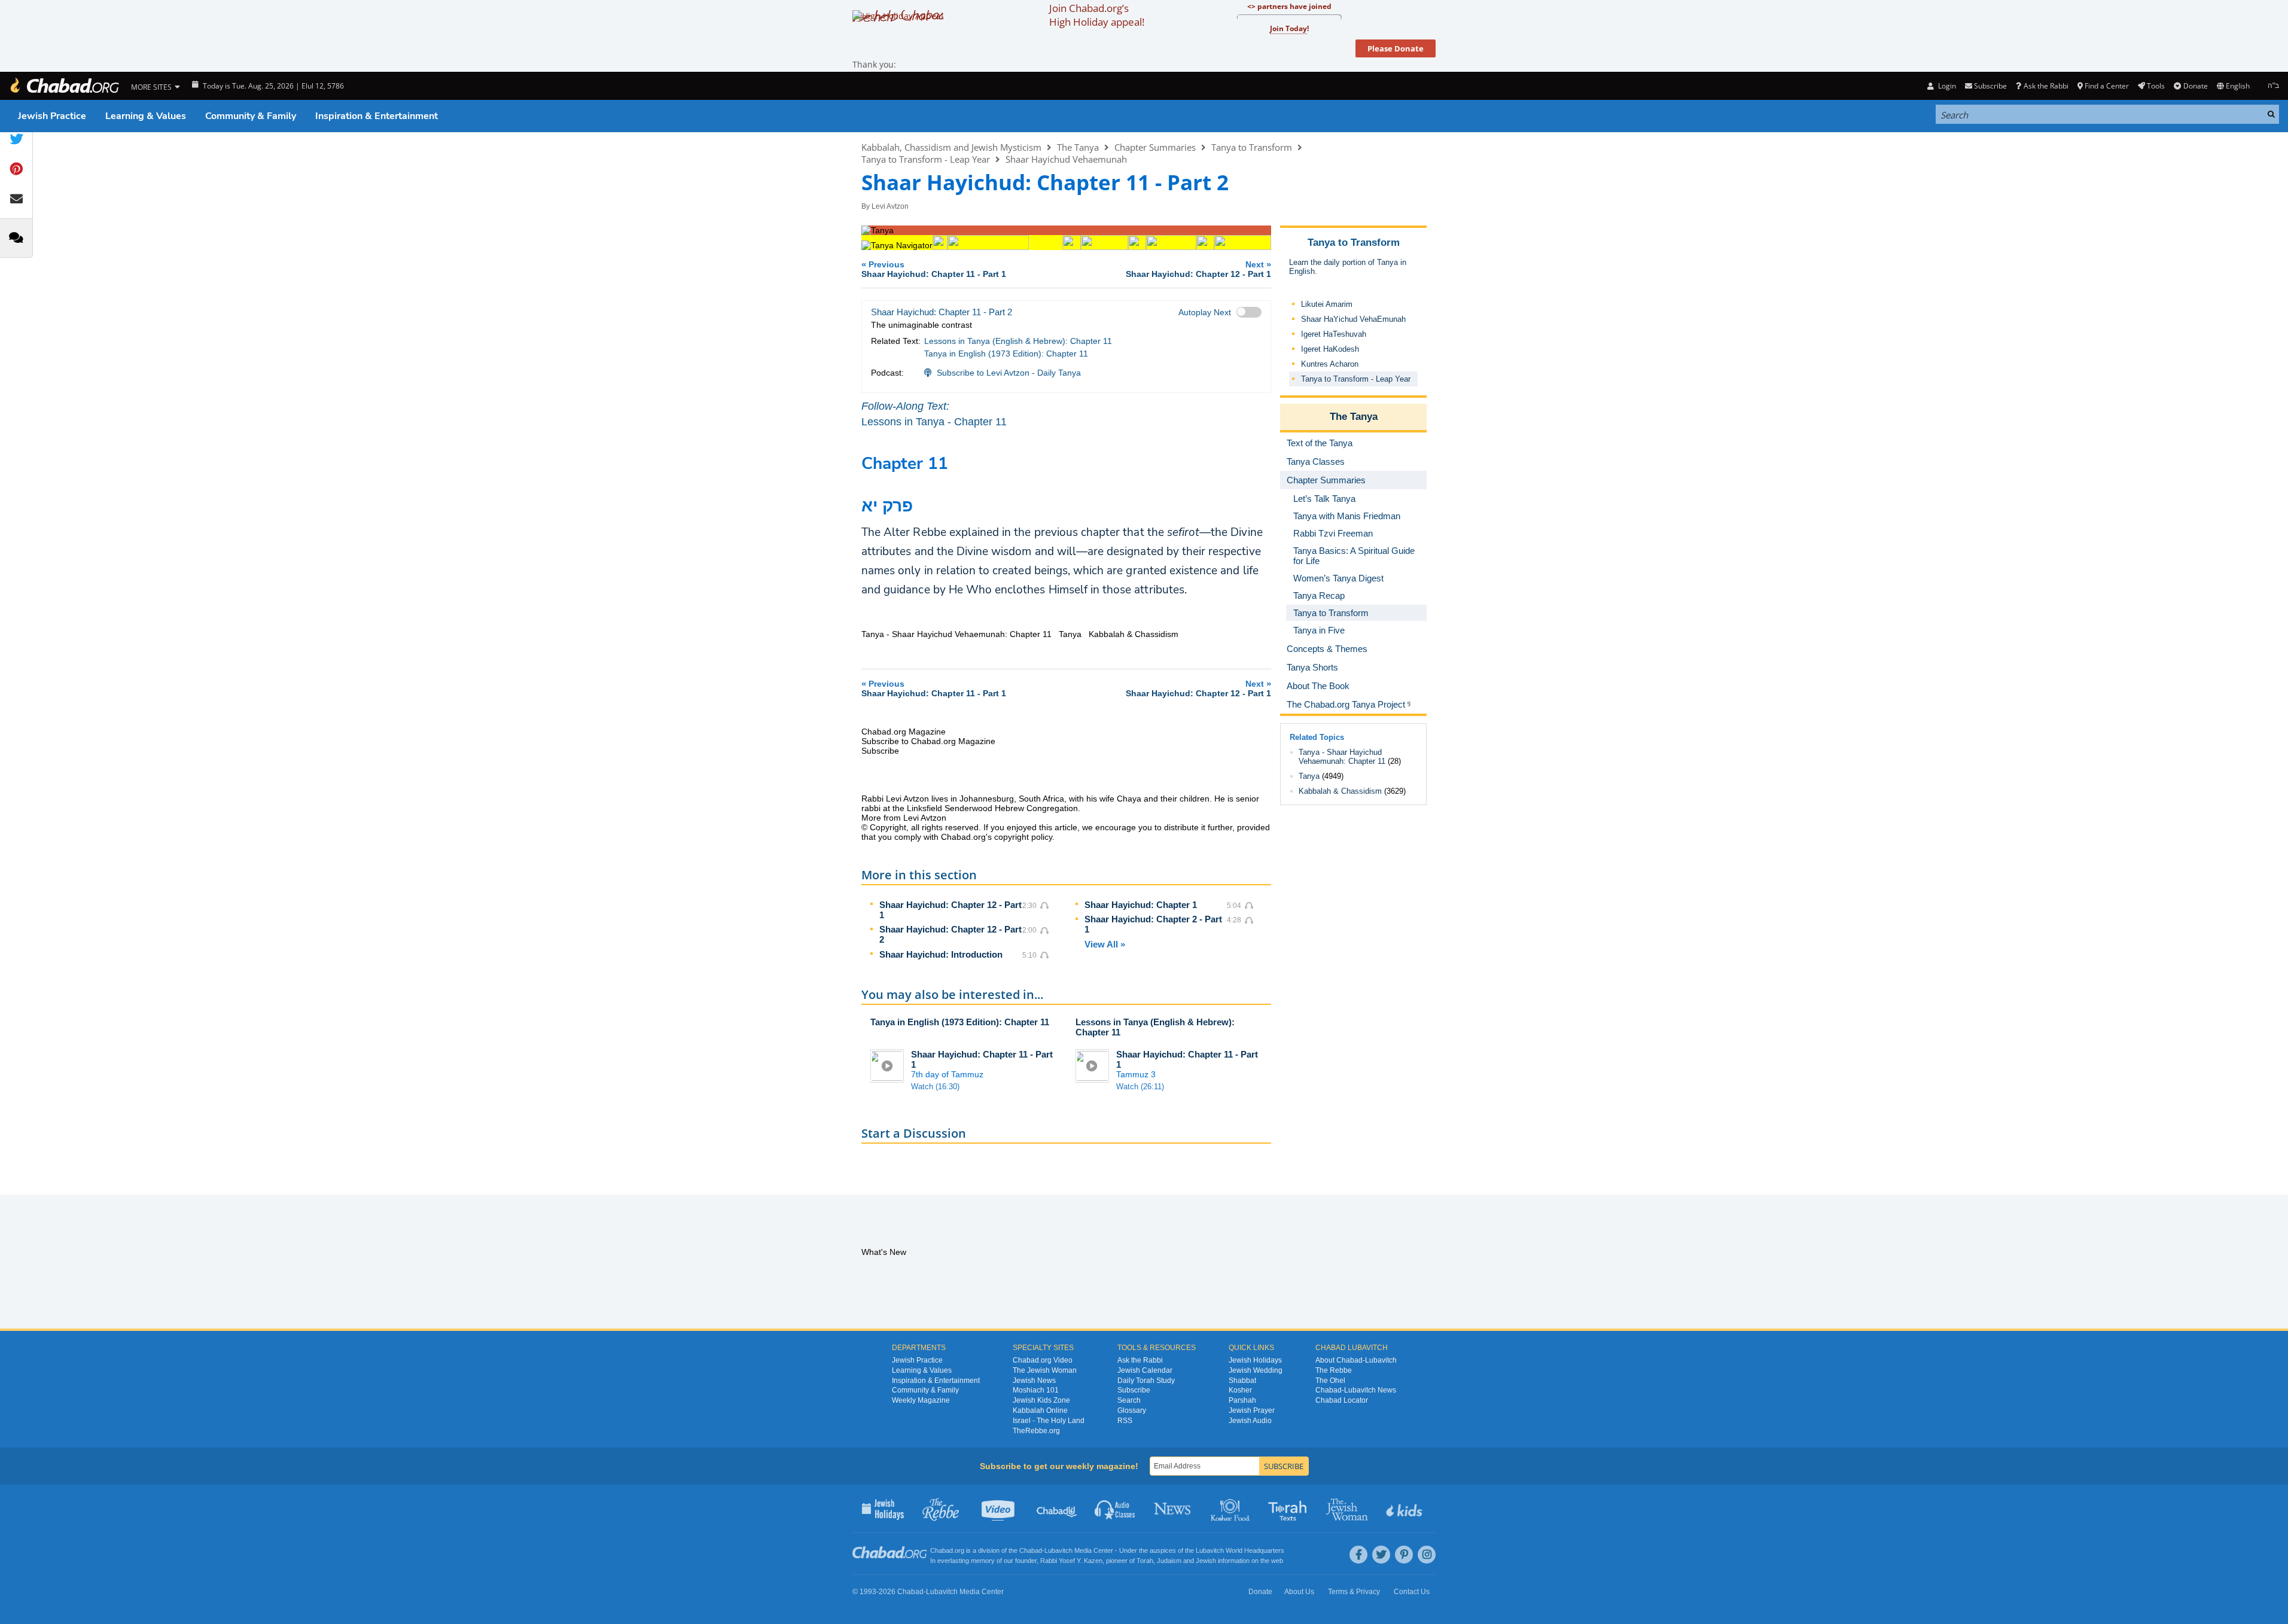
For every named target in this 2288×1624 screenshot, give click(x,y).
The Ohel (1330, 1381)
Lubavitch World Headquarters (1240, 1550)
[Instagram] (1427, 1555)
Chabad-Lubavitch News (1356, 1390)
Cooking (1231, 1509)
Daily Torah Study (1146, 1381)
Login (1946, 86)
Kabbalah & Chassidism (1340, 791)
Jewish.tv (999, 1509)
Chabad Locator (1342, 1400)
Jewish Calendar (1145, 1370)
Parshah (1242, 1400)
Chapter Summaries (1155, 147)
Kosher (1240, 1390)
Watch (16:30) (935, 1087)
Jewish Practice (52, 116)
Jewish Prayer (1252, 1410)
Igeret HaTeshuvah (1334, 334)
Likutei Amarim (1327, 304)
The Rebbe (1334, 1370)
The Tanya (1078, 147)
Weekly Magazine (921, 1400)
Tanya (1309, 776)
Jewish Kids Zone (1041, 1400)
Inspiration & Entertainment (377, 116)
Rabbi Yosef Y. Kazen (1071, 1561)
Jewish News (1034, 1381)
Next (1198, 269)
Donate (2195, 86)
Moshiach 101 (1036, 1390)
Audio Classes (1115, 1509)
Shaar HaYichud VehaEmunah (1353, 319)
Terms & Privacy (1354, 1592)
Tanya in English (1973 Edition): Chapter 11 (1006, 354)
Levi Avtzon (890, 206)
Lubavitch (1058, 1550)
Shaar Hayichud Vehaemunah (1066, 159)
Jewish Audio (1250, 1421)
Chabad (1031, 1550)
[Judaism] (64, 86)
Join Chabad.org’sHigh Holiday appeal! (1097, 15)
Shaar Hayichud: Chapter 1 (1141, 905)
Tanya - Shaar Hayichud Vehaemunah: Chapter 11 (1342, 757)
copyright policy (1023, 837)
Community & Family (251, 116)
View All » (1105, 944)
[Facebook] (1358, 1555)
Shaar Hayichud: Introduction (941, 954)
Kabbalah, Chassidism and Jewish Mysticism (951, 147)
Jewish (1206, 1561)
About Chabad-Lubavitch (1356, 1360)
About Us (1299, 1592)
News (1173, 1509)
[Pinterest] (1404, 1555)
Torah (1145, 1561)
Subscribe (1134, 1390)
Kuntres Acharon (1330, 364)
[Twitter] (1381, 1555)
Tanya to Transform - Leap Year (926, 159)
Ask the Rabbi (2046, 86)
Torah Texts (1289, 1509)
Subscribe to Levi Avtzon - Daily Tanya (1009, 373)
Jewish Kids (1405, 1509)
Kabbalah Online (1040, 1410)
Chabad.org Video (1043, 1360)
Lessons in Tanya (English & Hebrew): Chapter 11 (1018, 341)
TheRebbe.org (1036, 1431)
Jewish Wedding (1256, 1370)
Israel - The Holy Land (1049, 1421)
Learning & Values (146, 116)
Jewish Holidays (1255, 1360)
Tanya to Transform (1252, 147)
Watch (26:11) (1140, 1087)
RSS (1125, 1421)
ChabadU (1057, 1509)
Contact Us (1412, 1592)
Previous (934, 269)
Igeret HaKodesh (1330, 349)
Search (1129, 1400)
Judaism (1169, 1561)
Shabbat (1242, 1381)
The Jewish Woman (1045, 1370)
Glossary (1132, 1410)
